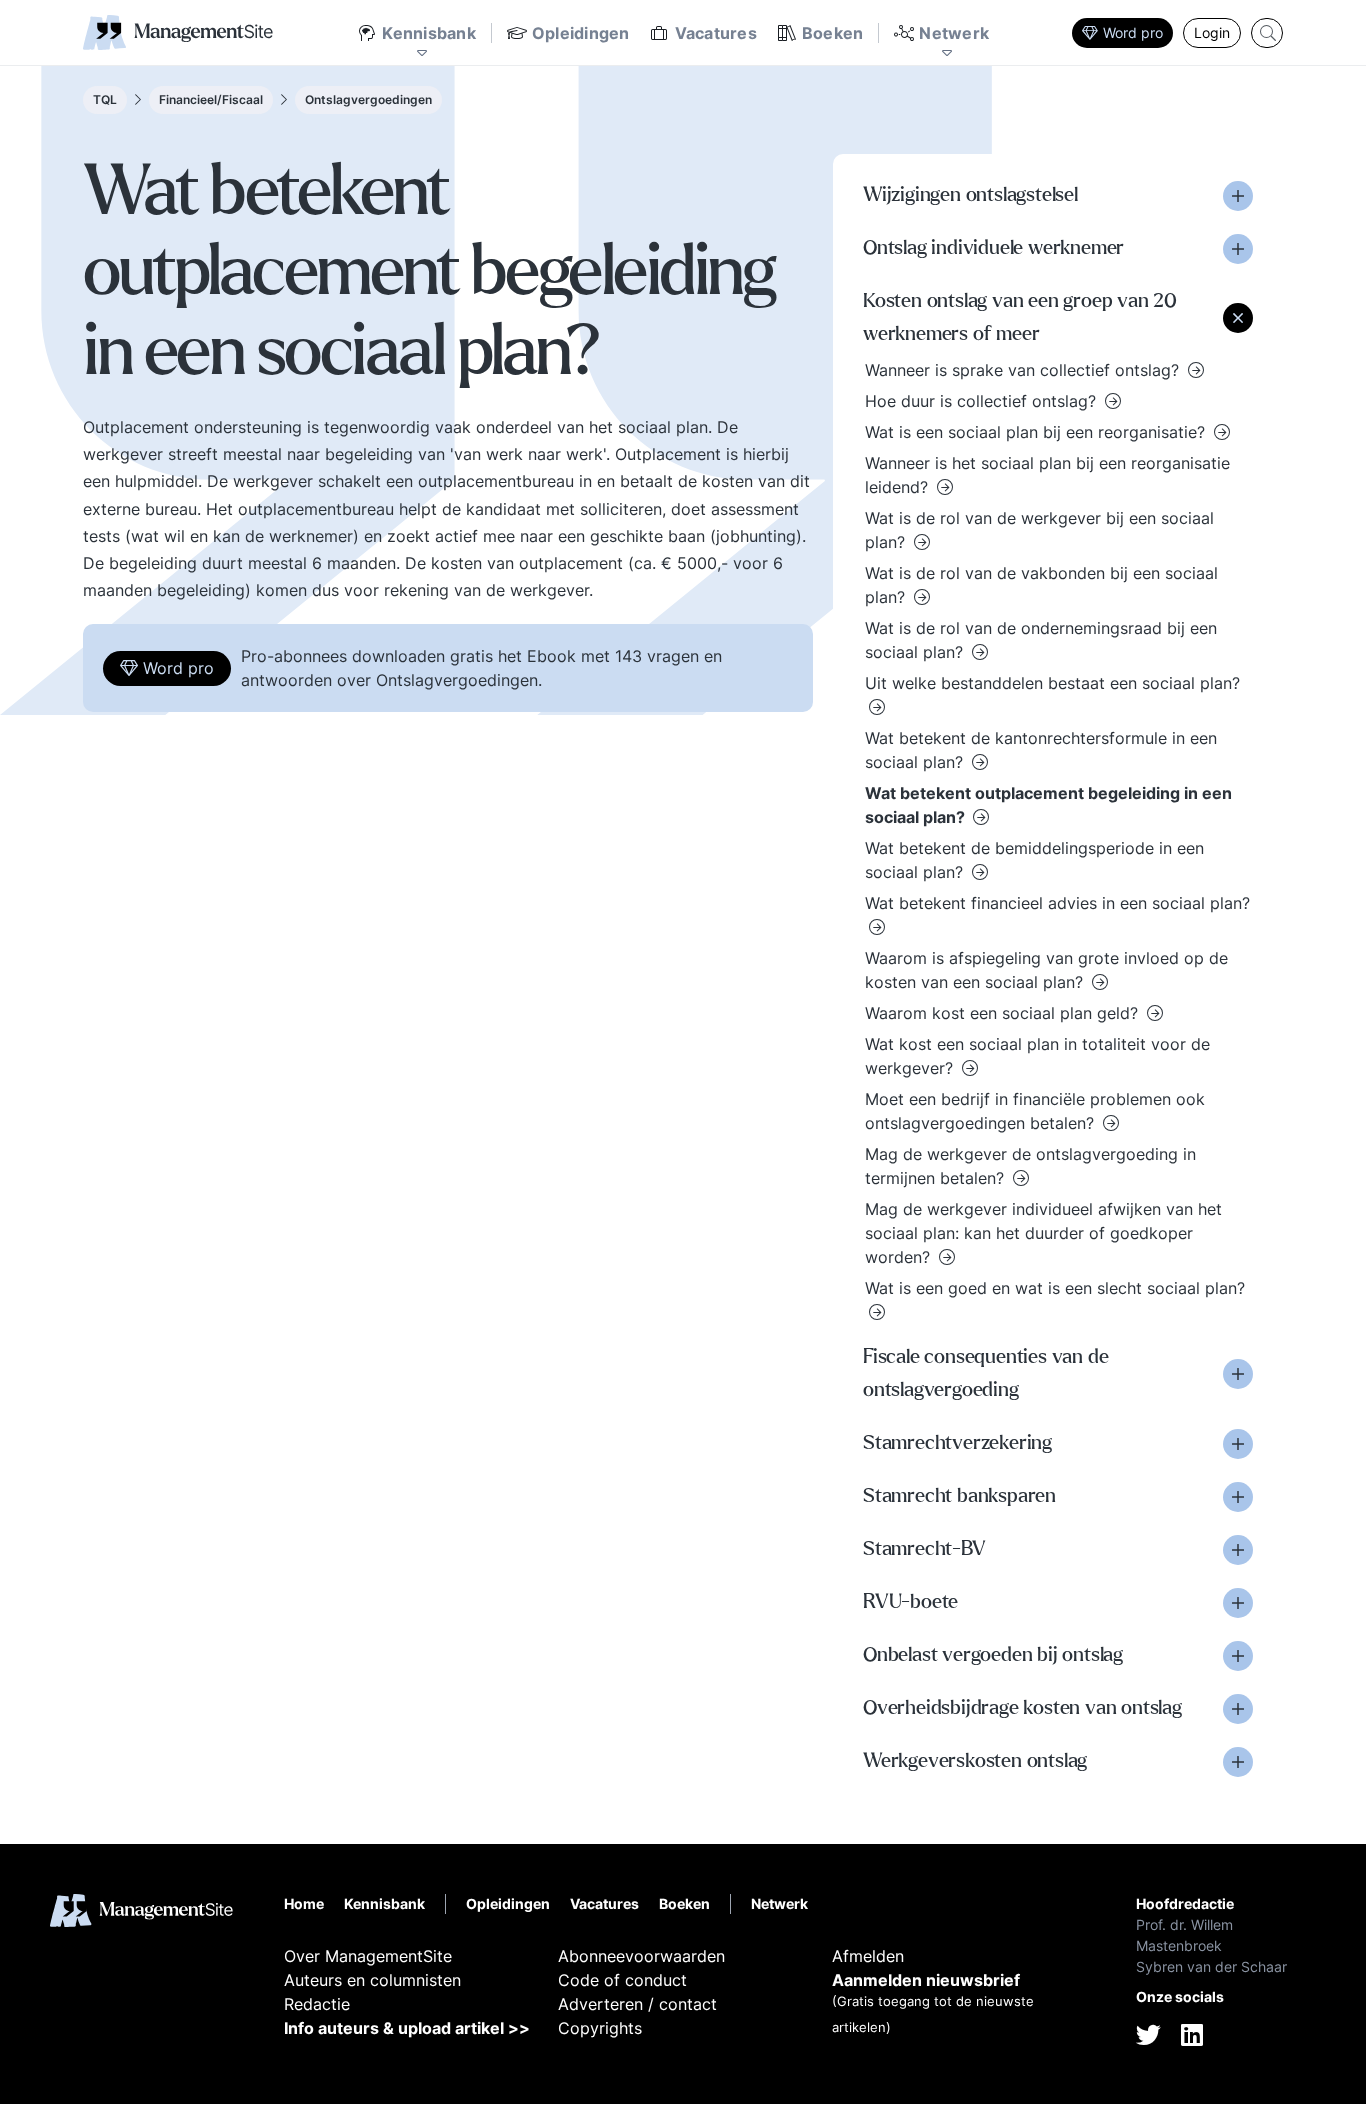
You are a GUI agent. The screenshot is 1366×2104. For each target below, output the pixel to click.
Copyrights (600, 2028)
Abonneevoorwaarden (641, 1956)
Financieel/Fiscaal (211, 99)
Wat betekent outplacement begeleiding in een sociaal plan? (1048, 805)
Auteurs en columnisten (372, 1980)
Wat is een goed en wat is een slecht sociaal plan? (1055, 1288)
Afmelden (868, 1956)
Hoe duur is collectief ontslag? (983, 401)
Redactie (317, 2004)
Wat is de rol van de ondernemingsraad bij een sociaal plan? (1041, 640)
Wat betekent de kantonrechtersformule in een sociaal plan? (1041, 750)
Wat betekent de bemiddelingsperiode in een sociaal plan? (1034, 860)
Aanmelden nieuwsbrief (926, 1980)
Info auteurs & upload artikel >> (407, 2028)
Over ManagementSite (368, 1956)
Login (1212, 32)
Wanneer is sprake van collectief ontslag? (1024, 370)
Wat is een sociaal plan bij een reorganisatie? (1037, 432)
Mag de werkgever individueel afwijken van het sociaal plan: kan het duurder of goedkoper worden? (1043, 1233)
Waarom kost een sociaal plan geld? (1004, 1013)
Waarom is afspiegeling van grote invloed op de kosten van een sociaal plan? (1046, 970)
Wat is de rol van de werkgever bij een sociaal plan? (1039, 530)
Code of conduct (622, 1980)
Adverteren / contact (637, 2004)
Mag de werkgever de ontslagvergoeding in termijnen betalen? (1030, 1166)
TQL (105, 99)
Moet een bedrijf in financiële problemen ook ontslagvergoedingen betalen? (1035, 1111)
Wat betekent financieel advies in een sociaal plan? (1057, 903)
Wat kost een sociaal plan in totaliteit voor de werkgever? (1037, 1056)
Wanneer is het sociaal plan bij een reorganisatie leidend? (1047, 475)
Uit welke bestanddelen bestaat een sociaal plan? (1052, 683)
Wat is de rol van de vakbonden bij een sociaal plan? (1041, 585)
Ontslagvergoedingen (368, 99)
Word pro (1133, 32)
